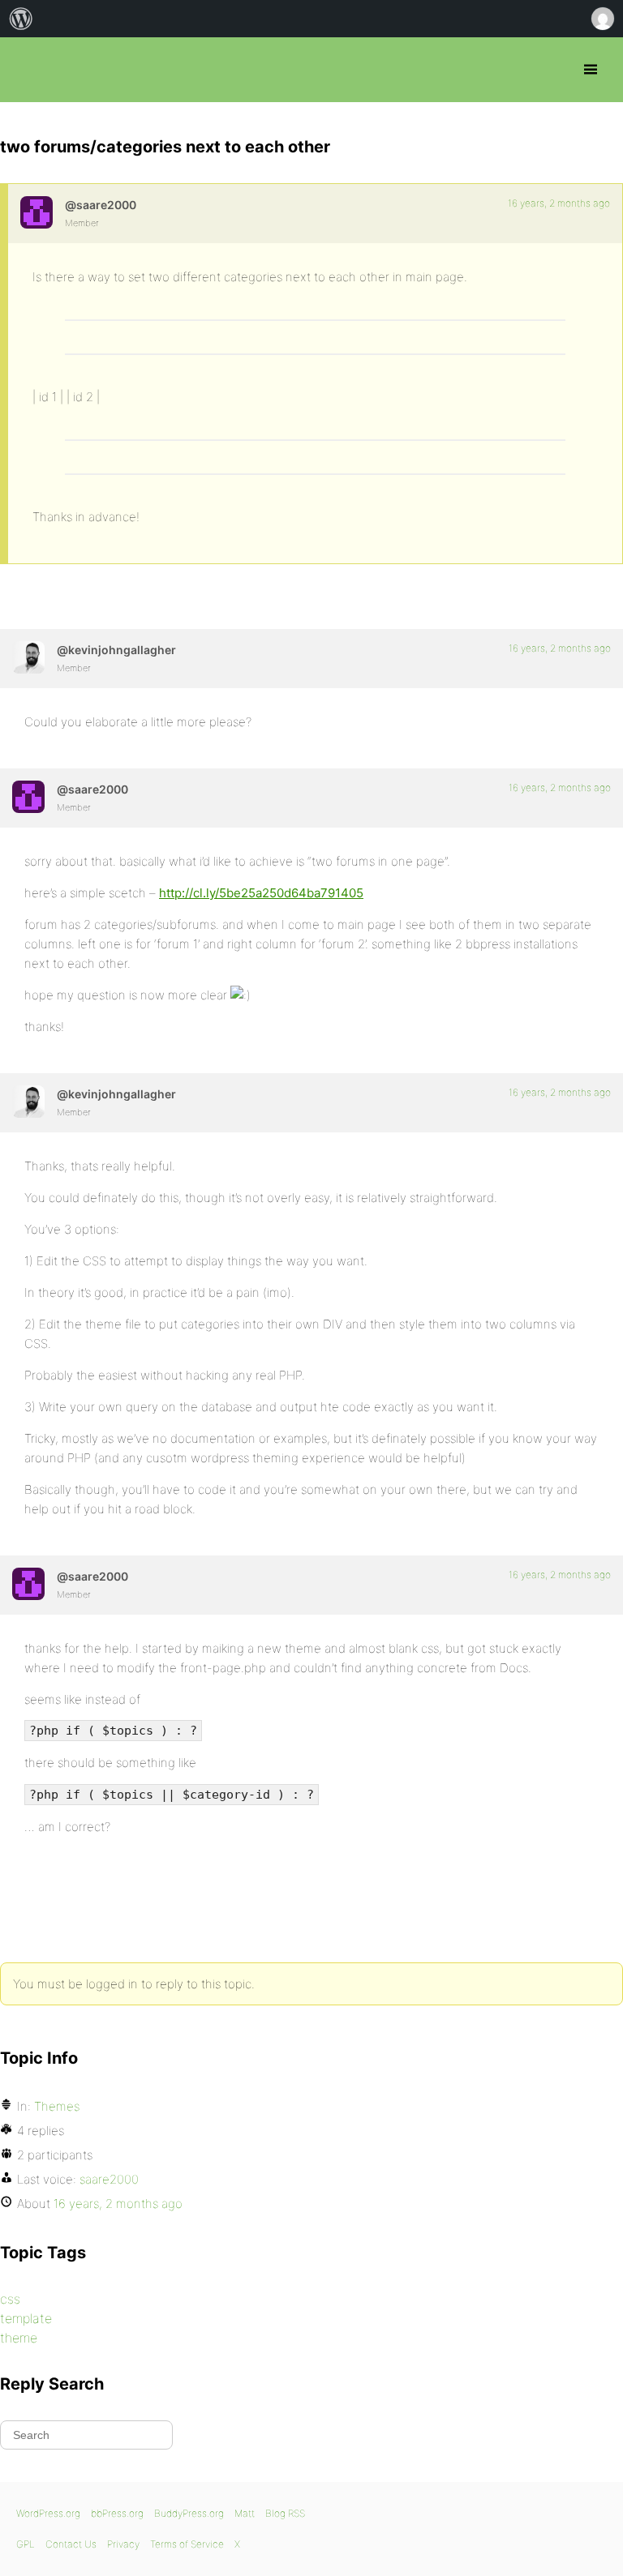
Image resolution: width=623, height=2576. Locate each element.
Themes (57, 2106)
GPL (26, 2544)
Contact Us (71, 2544)
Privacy (123, 2544)
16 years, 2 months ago (559, 203)
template (26, 2318)
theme (19, 2338)
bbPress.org (26, 70)
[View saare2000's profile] (37, 212)
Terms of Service (187, 2544)
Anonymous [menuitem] (602, 19)
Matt (245, 2513)
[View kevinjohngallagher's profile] (28, 657)
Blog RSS (285, 2513)
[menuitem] (21, 19)
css (10, 2299)
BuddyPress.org (189, 2513)
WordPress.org (48, 2513)
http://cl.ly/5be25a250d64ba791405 (261, 893)
